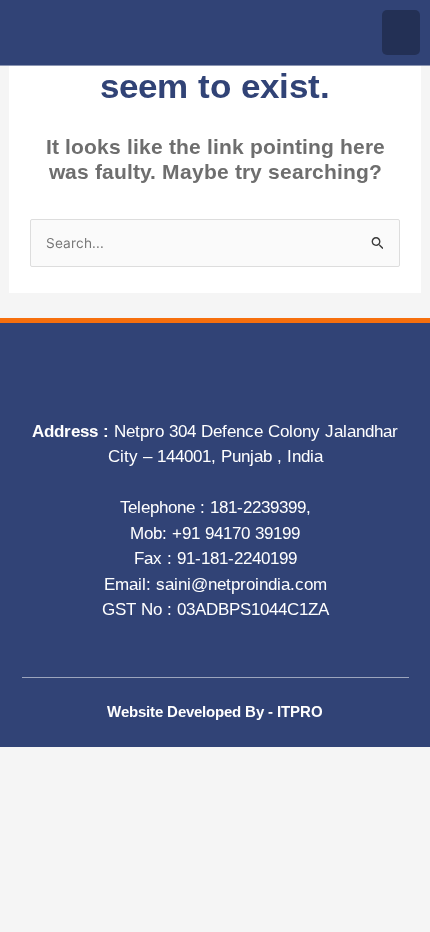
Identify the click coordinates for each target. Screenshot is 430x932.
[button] (401, 32)
